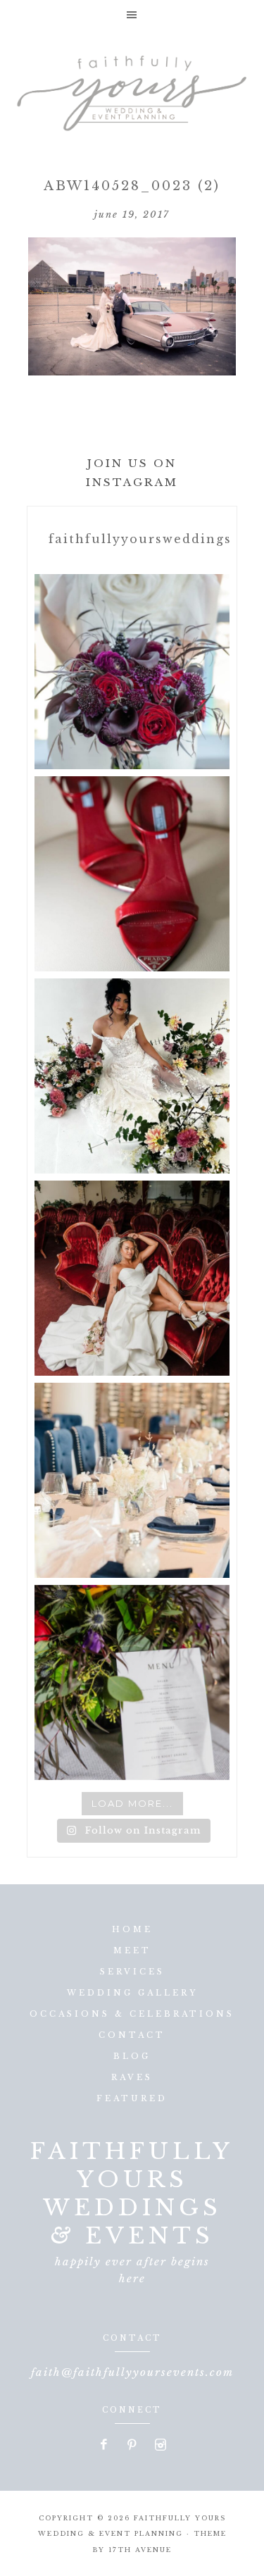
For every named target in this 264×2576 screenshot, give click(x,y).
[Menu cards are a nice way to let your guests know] (132, 1682)
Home (132, 1929)
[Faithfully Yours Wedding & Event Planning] (132, 89)
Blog (132, 2056)
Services (132, 1972)
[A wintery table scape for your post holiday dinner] (132, 1480)
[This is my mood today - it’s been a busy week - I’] (132, 1278)
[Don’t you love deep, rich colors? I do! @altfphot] (132, 672)
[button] (132, 14)
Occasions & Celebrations (132, 2014)
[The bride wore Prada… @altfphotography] (132, 874)
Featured (132, 2098)
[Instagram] (160, 2446)
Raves (132, 2077)
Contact (132, 2035)
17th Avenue (140, 2550)
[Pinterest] (132, 2446)
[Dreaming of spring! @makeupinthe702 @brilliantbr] (132, 1076)
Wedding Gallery (132, 1993)
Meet (132, 1950)
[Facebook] (104, 2446)
